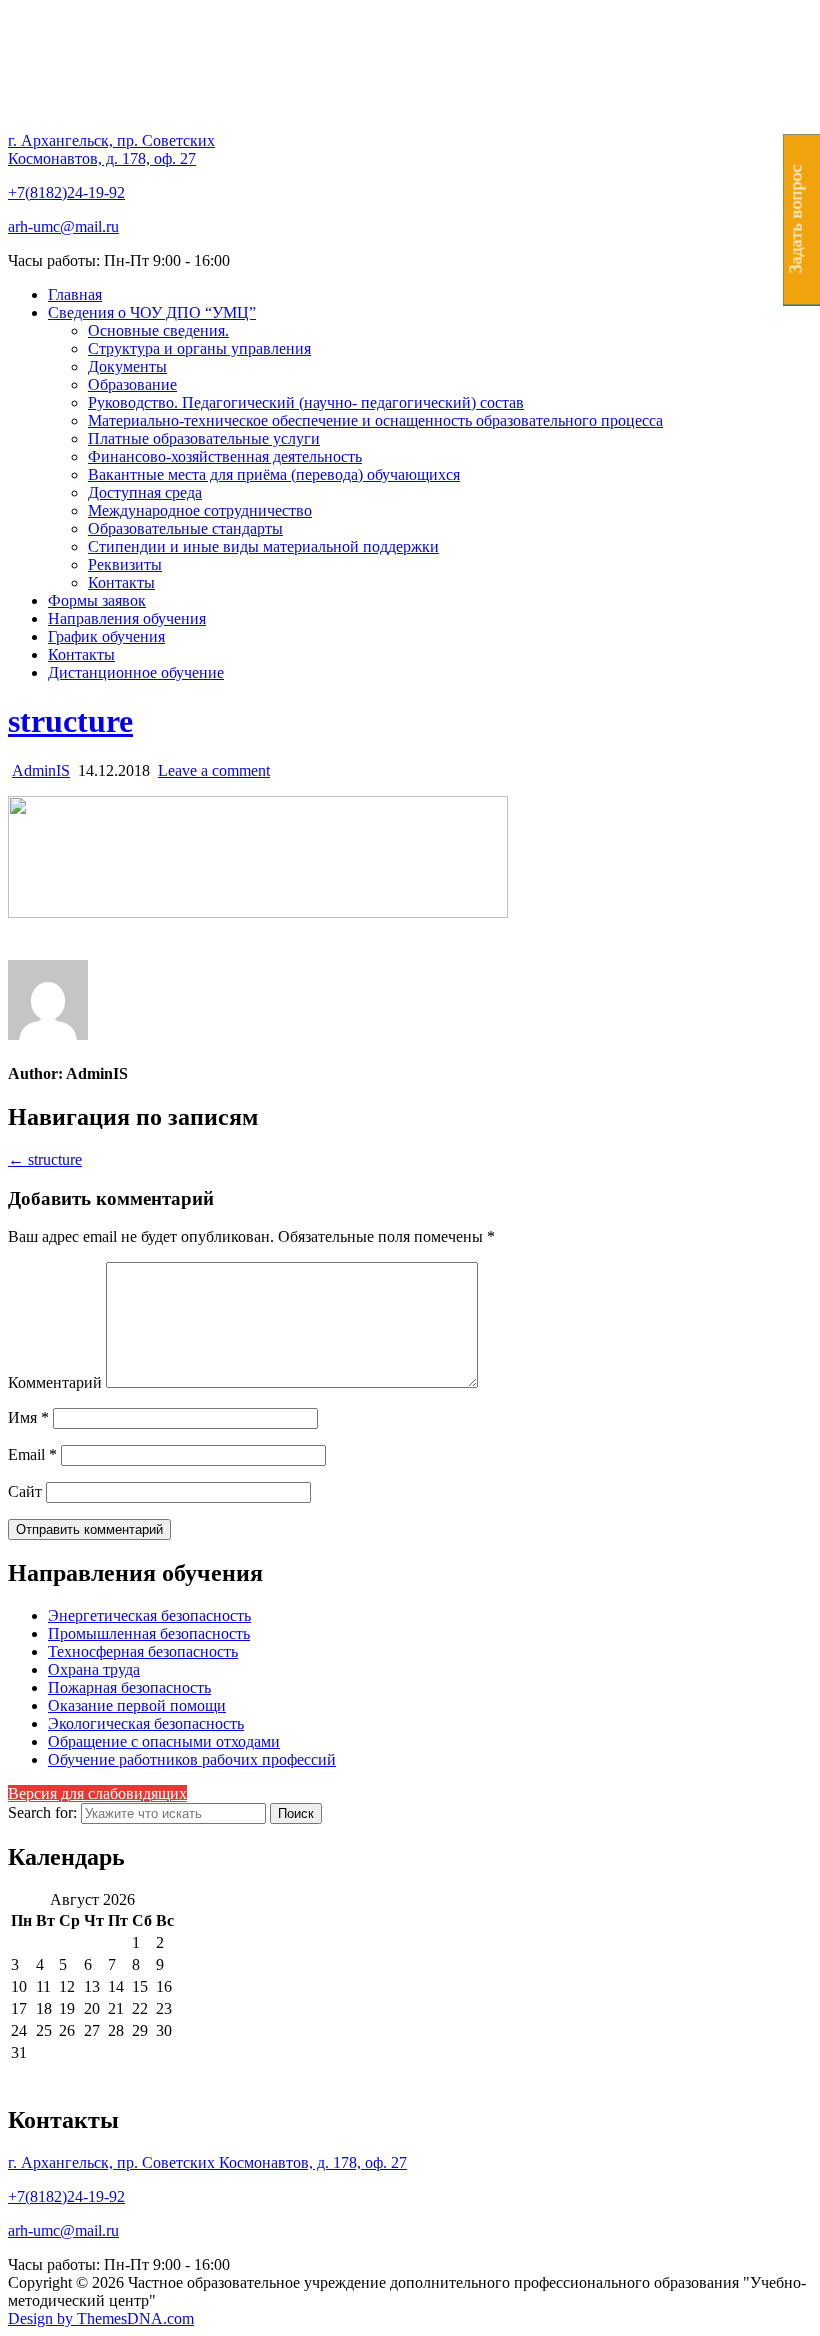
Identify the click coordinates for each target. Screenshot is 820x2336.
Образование (132, 384)
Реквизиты (125, 564)
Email (32, 1454)
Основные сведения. (158, 330)
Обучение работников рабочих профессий (192, 1759)
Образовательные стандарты (185, 528)
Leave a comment (214, 770)
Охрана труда (94, 1669)
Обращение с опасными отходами (164, 1741)
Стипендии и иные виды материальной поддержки (263, 546)
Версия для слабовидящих (97, 1793)
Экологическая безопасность (146, 1723)
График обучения (106, 636)
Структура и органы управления (199, 348)
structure (70, 721)
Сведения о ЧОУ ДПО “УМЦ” (152, 312)
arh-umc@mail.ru (63, 226)
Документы (127, 366)
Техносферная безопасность (143, 1651)
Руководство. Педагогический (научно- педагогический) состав (306, 402)
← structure (45, 1159)
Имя (28, 1417)
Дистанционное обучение (136, 672)
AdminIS (41, 770)
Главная (75, 294)
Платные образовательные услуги (204, 438)
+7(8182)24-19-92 (66, 192)
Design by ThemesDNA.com (101, 2318)
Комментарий (55, 1382)
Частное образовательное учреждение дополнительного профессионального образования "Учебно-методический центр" (407, 102)
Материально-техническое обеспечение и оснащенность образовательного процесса (375, 420)
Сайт (25, 1491)
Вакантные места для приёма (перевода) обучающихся (274, 474)
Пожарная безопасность (129, 1687)
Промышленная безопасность (149, 1633)
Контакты (121, 582)
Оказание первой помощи (137, 1705)
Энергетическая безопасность (149, 1615)
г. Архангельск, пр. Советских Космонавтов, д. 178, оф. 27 (111, 149)
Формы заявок (97, 600)
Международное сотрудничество (200, 510)
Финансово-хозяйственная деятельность (225, 456)
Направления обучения (127, 618)
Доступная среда (145, 492)
